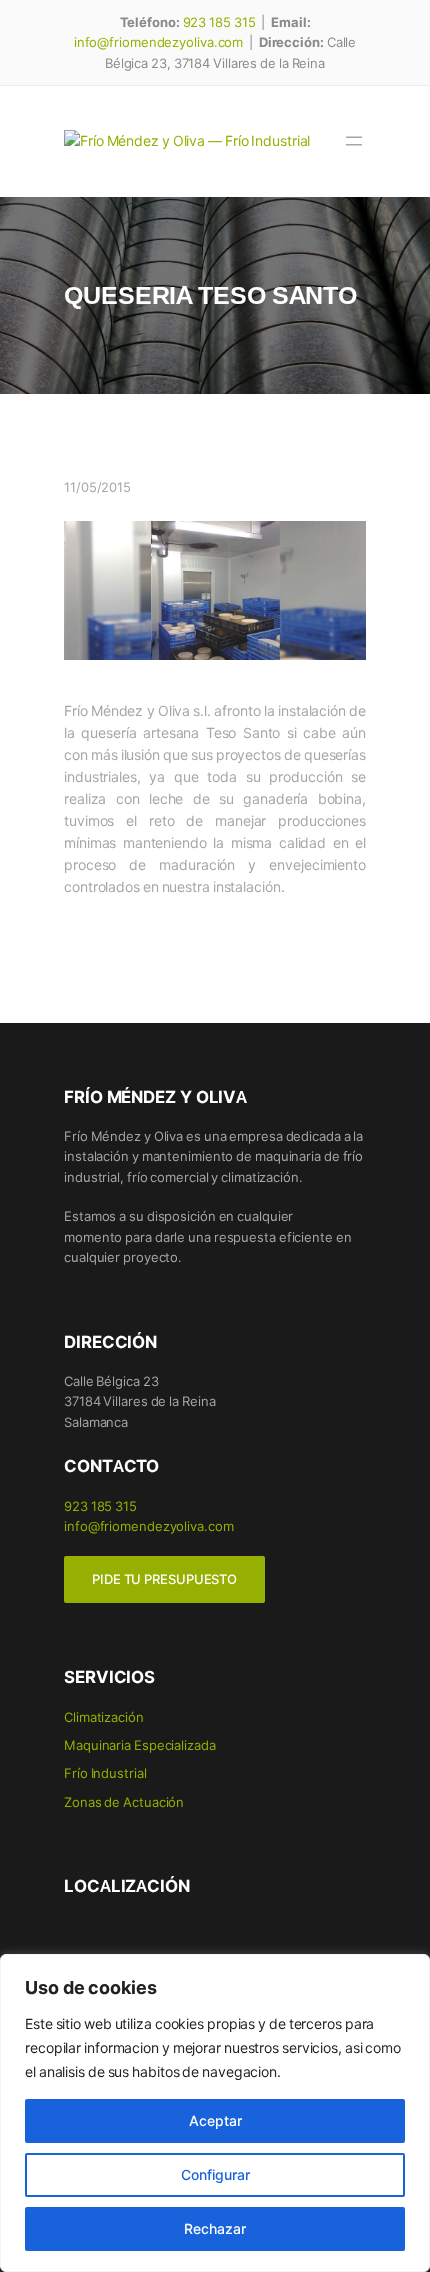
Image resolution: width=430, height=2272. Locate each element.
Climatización (104, 1716)
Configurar (215, 2174)
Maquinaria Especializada (140, 1744)
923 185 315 (219, 21)
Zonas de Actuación (124, 1801)
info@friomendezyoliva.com (159, 41)
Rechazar (215, 2228)
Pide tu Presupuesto (164, 1579)
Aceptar (215, 2120)
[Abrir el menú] (354, 141)
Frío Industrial (105, 1772)
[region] (215, 2113)
